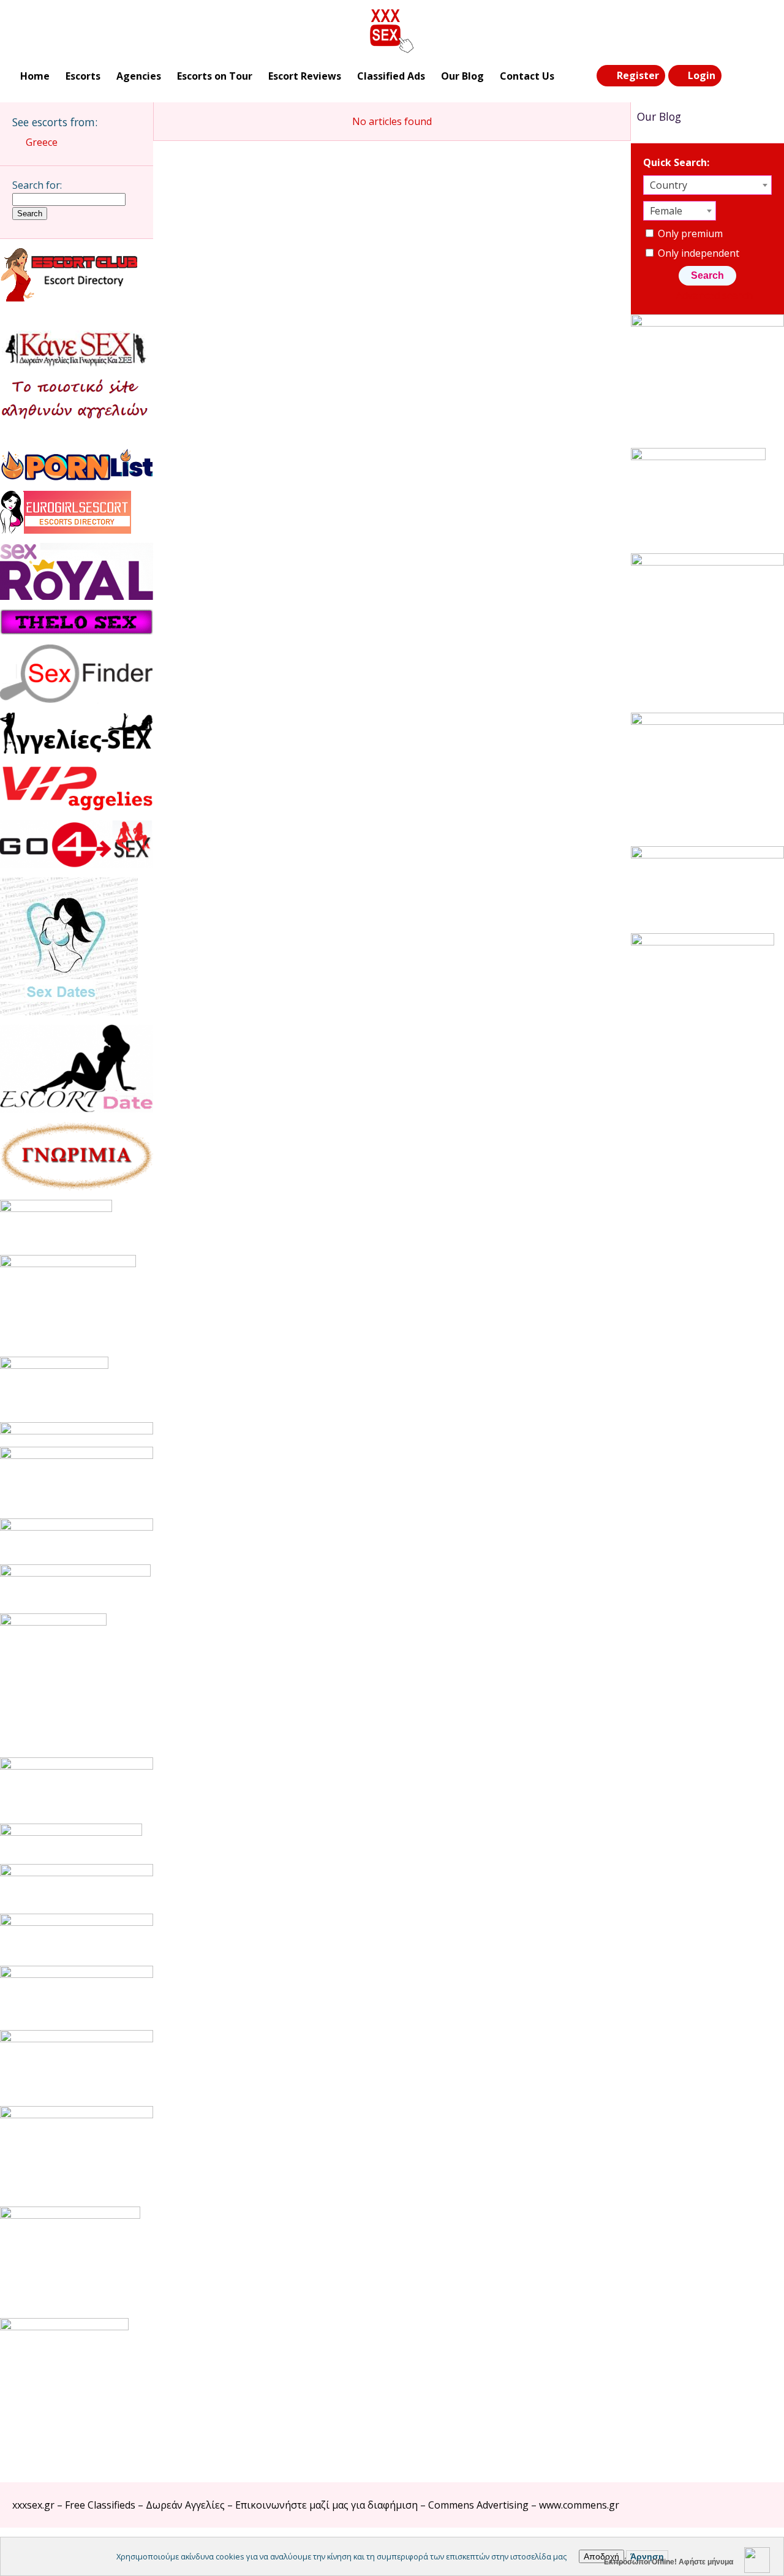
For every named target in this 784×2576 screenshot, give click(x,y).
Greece (42, 142)
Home (35, 76)
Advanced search (714, 295)
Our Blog (462, 76)
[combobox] (707, 185)
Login (702, 75)
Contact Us (527, 76)
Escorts (83, 76)
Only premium (689, 233)
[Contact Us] (761, 76)
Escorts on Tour (215, 76)
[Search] (736, 76)
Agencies (139, 76)
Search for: (37, 185)
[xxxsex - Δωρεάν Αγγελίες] (392, 31)
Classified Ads (391, 76)
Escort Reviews (305, 76)
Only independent (697, 253)
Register (638, 75)
